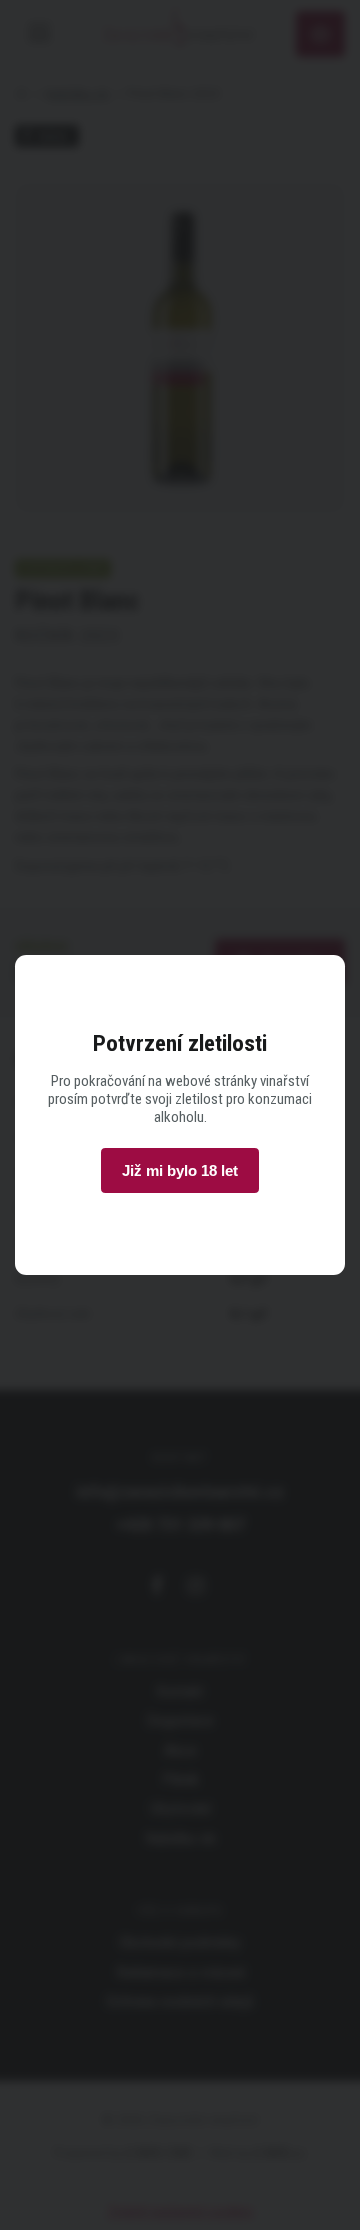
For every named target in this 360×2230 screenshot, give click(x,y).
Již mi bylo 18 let (180, 1170)
